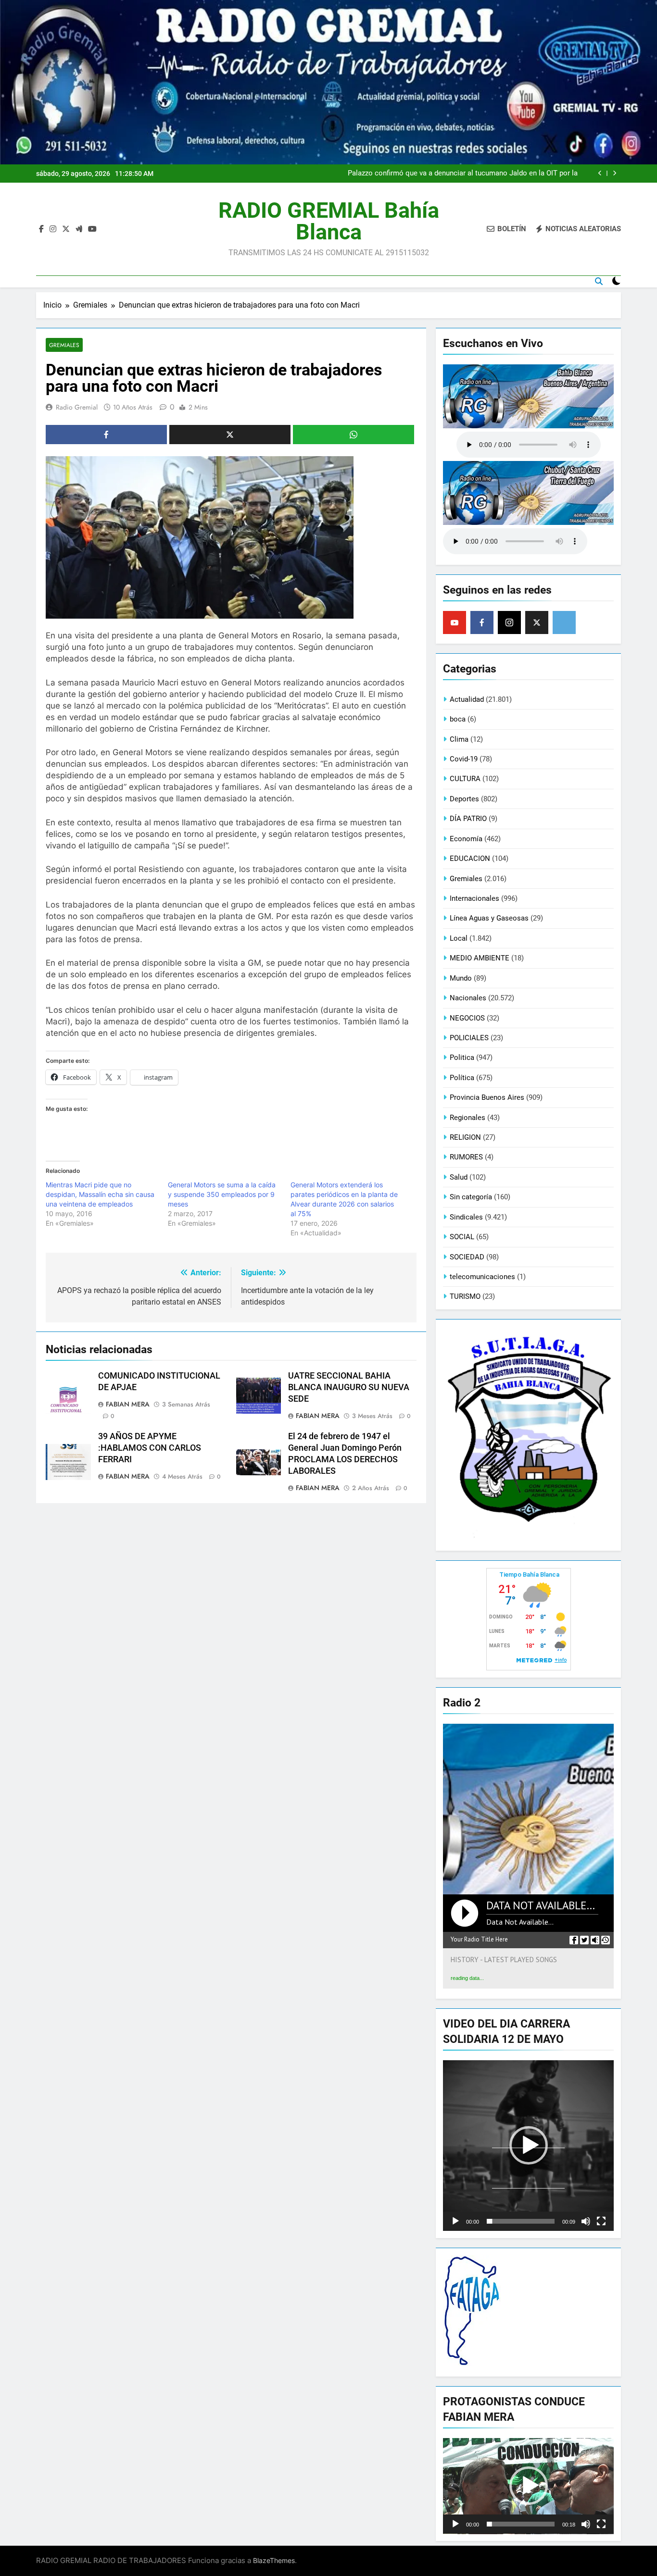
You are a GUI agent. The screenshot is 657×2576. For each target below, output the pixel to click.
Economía (466, 839)
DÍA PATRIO (468, 819)
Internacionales (474, 898)
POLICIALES (469, 1038)
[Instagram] (509, 622)
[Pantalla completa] (601, 2221)
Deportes (464, 799)
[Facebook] (482, 622)
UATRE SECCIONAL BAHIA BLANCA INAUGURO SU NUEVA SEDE (349, 1387)
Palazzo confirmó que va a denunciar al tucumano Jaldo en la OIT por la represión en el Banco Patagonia (463, 174)
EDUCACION (470, 859)
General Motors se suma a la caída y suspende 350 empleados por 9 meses (222, 1194)
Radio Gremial (77, 407)
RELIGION (465, 1137)
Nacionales (468, 998)
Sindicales (466, 1217)
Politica (462, 1058)
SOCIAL (462, 1237)
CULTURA (465, 779)
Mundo (461, 978)
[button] (529, 2145)
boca (458, 719)
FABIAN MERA (128, 1404)
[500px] (564, 622)
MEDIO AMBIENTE (480, 958)
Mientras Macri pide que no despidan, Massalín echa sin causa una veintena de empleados (100, 1194)
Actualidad (467, 699)
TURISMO (465, 1296)
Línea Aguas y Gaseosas (489, 918)
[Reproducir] (455, 2221)
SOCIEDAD (467, 1257)
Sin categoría (471, 1197)
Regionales (467, 1118)
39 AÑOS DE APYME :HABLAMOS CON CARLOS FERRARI (150, 1448)
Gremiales (64, 345)
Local (459, 938)
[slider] (521, 2221)
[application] (528, 2146)
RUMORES (466, 1157)
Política (462, 1078)
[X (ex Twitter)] (537, 622)
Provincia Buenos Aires (487, 1097)
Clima (459, 739)
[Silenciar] (586, 2221)
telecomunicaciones (482, 1277)
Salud (459, 1177)
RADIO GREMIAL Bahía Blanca (329, 221)
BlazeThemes (274, 2560)
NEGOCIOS (467, 1018)
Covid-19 (464, 759)
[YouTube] (455, 622)
